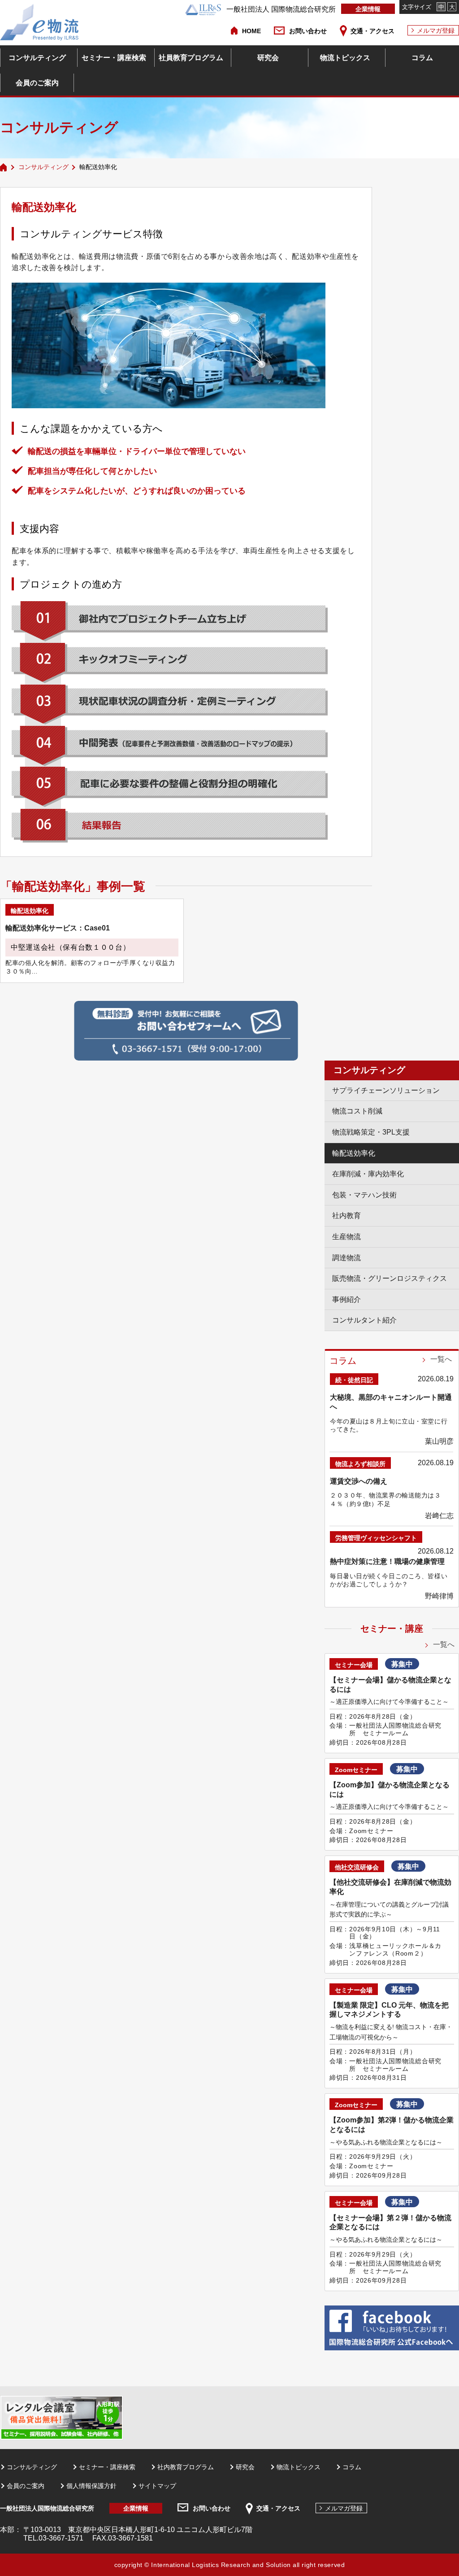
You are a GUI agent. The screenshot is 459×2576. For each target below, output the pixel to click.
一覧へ (441, 1359)
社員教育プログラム (191, 58)
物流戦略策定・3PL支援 (371, 1132)
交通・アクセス (372, 31)
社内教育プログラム (186, 2467)
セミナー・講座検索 (114, 58)
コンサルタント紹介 (364, 1320)
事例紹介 (346, 1299)
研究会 (268, 58)
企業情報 (368, 9)
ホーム (4, 167)
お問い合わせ (308, 31)
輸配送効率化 (354, 1153)
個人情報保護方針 (91, 2486)
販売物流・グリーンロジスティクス (390, 1278)
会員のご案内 (37, 83)
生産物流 (346, 1237)
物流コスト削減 (357, 1111)
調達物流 (346, 1258)
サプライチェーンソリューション (386, 1090)
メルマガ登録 (436, 31)
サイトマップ (157, 2486)
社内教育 (346, 1216)
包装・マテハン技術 (364, 1195)
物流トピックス (345, 58)
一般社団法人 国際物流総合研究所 (281, 9)
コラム (422, 58)
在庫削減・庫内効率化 (368, 1174)
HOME (251, 31)
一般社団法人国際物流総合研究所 (47, 2508)
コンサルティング (37, 58)
